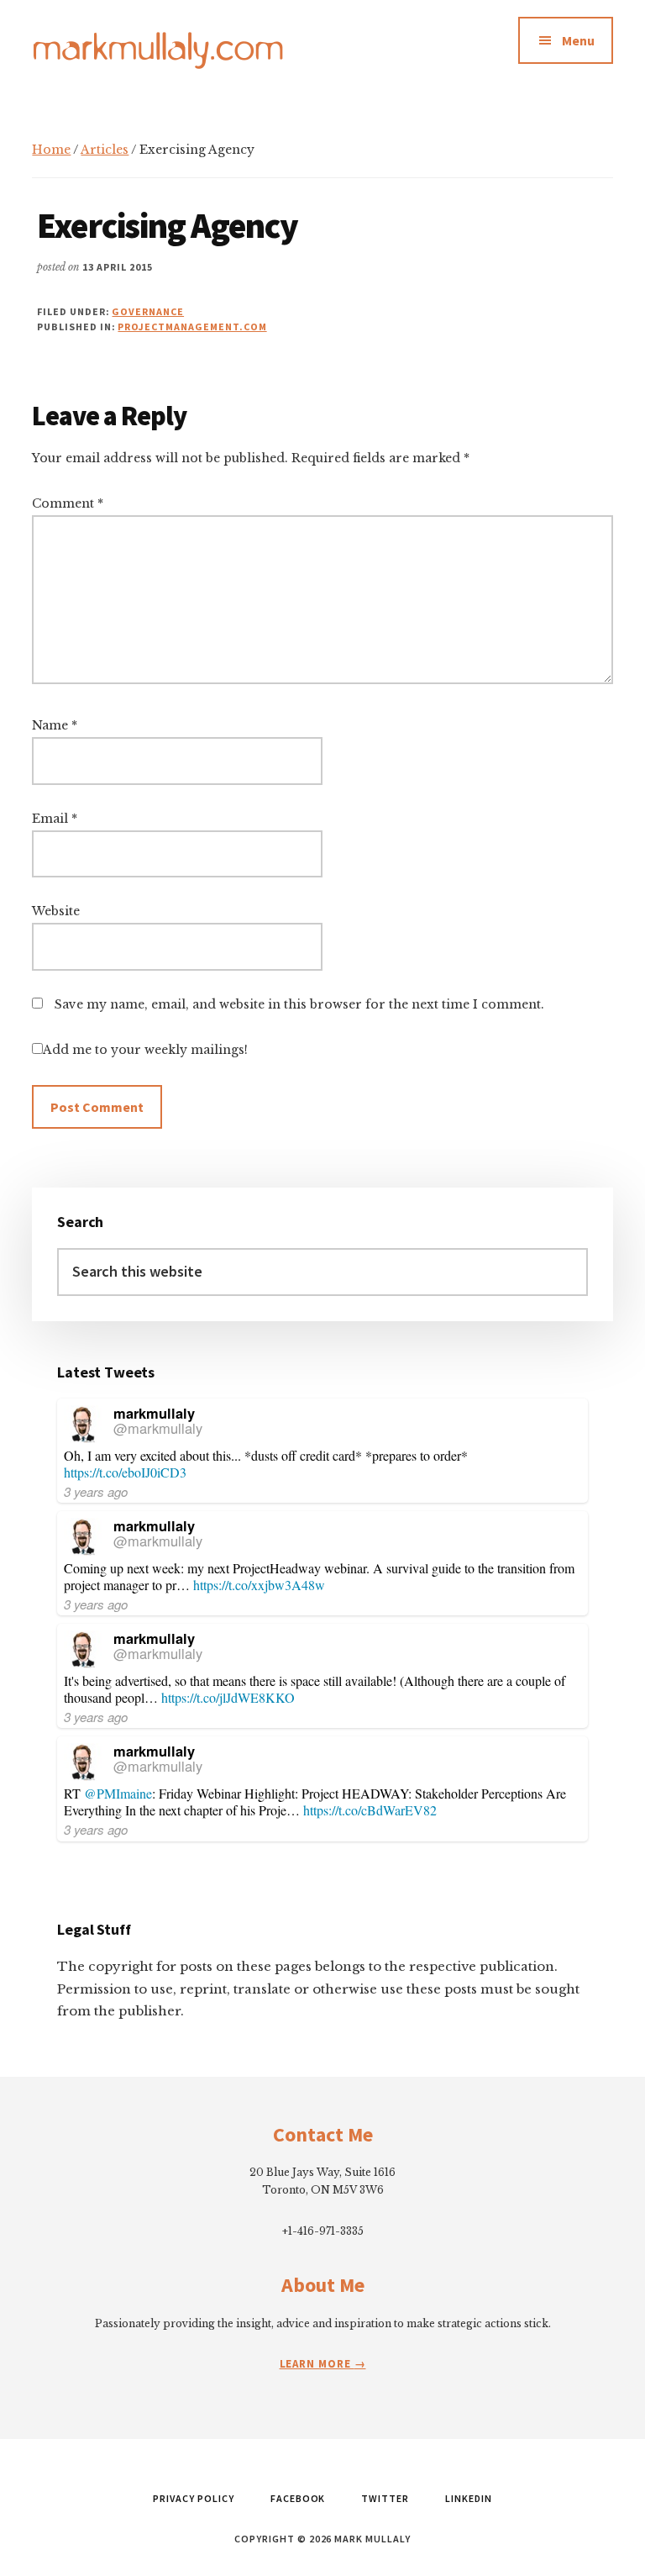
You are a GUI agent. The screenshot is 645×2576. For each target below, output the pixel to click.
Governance (148, 311)
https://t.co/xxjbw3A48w (259, 1585)
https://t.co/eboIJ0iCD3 (125, 1472)
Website (56, 911)
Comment (68, 503)
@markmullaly (158, 1428)
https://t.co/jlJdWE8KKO (228, 1697)
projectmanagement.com (192, 327)
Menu (578, 40)
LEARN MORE (317, 2364)
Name (55, 725)
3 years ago (96, 1491)
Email (55, 819)
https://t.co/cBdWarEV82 (370, 1810)
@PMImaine (118, 1793)
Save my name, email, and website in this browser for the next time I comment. (299, 1004)
